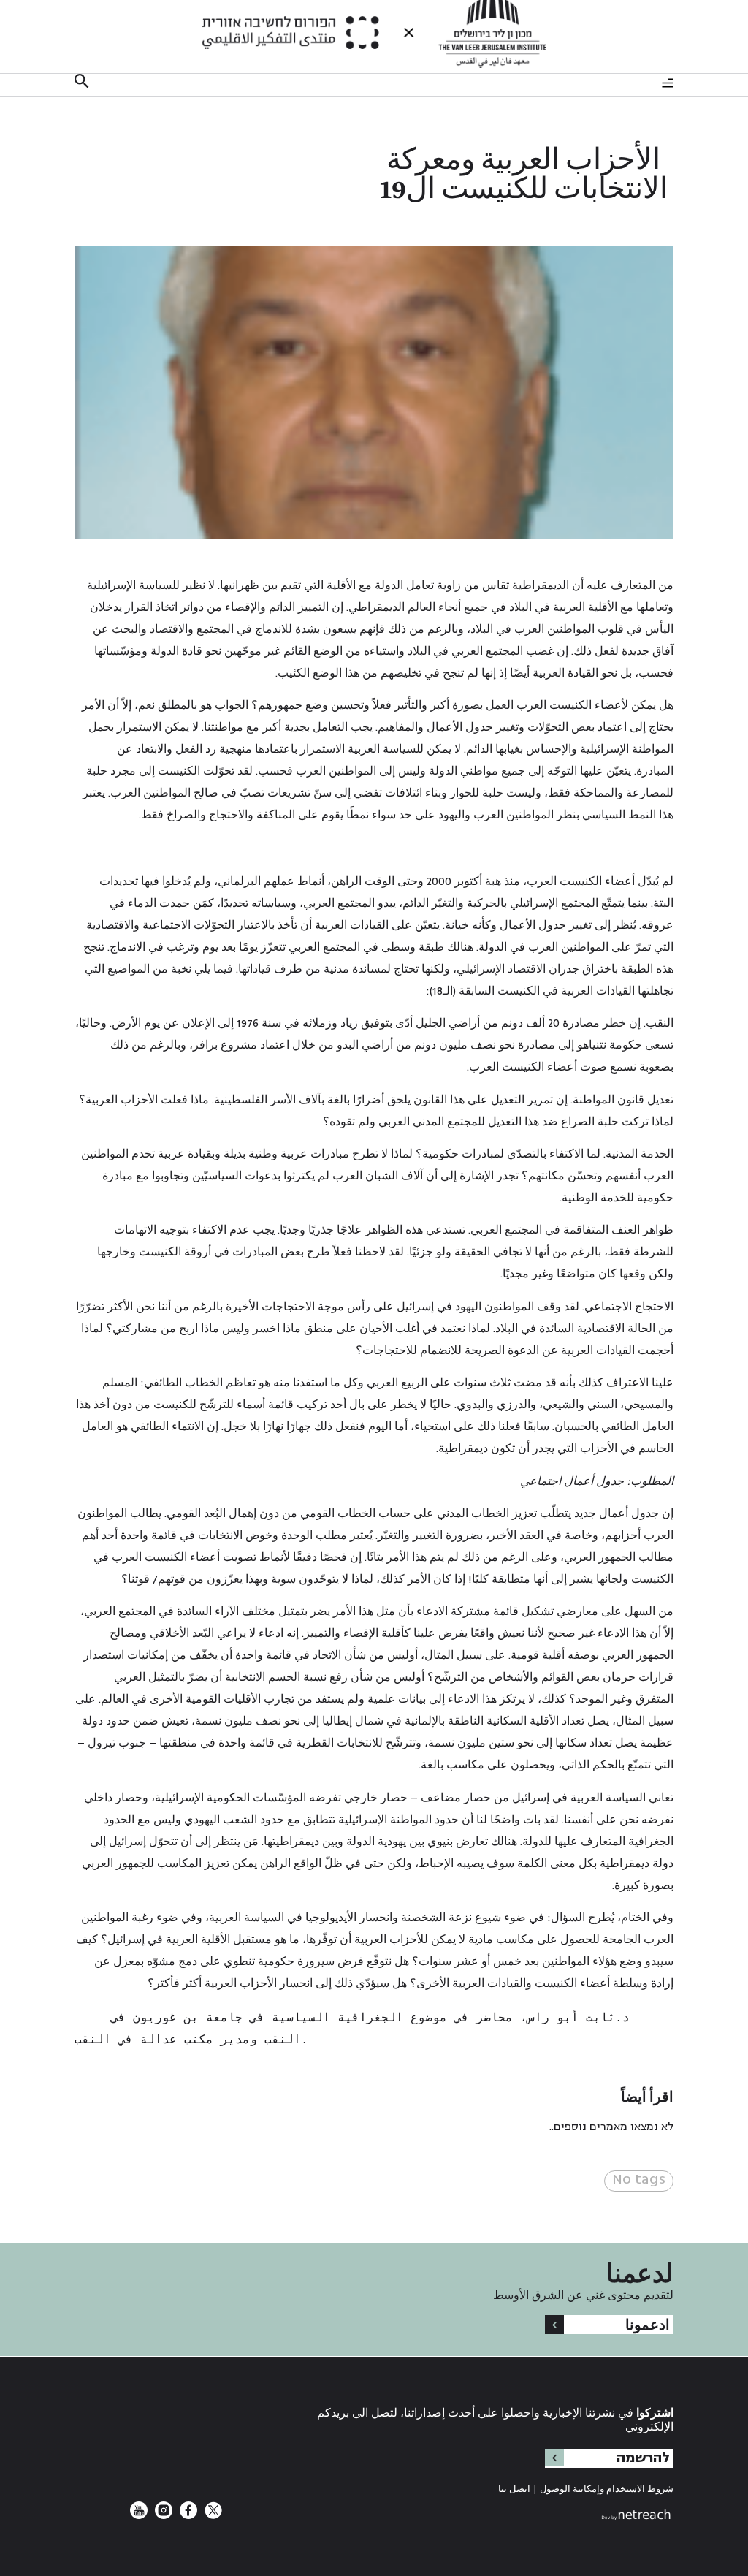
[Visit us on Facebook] (187, 2516)
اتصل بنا (514, 2489)
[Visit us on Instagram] (162, 2516)
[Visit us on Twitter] (212, 2516)
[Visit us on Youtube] (139, 2516)
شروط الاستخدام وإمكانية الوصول (607, 2489)
